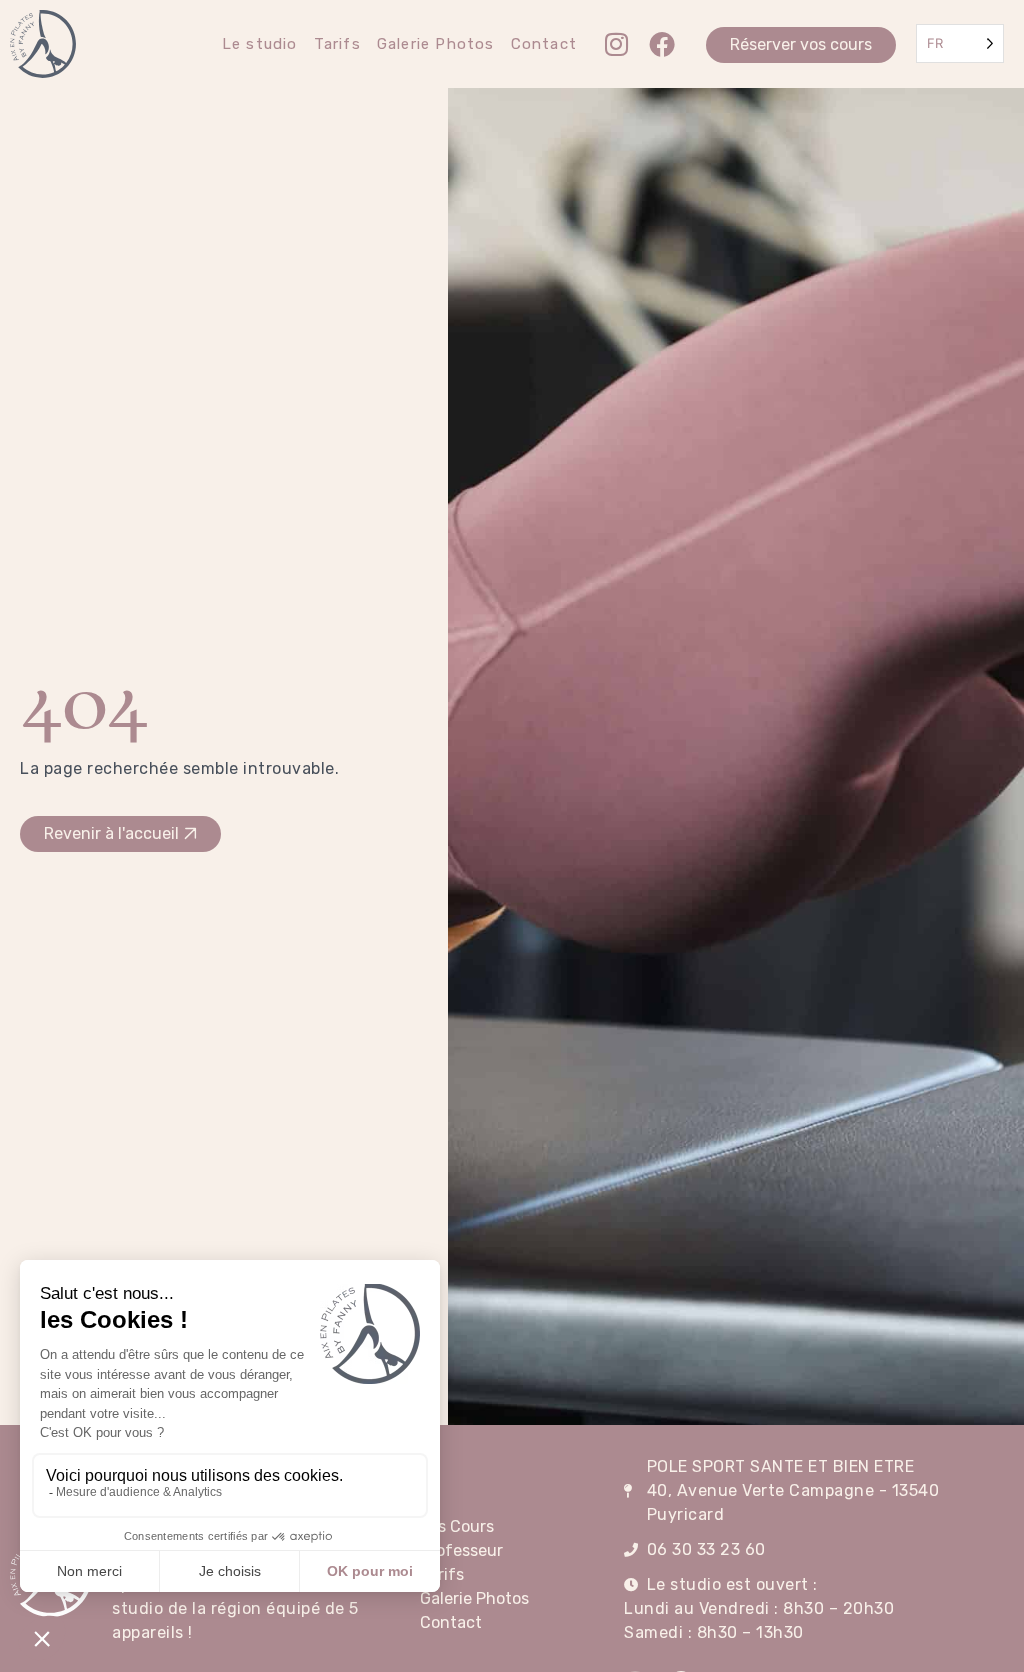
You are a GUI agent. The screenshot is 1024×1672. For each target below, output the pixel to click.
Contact (544, 44)
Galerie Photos (436, 44)
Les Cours (457, 1526)
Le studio (260, 44)
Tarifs (337, 44)
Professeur (461, 1550)
